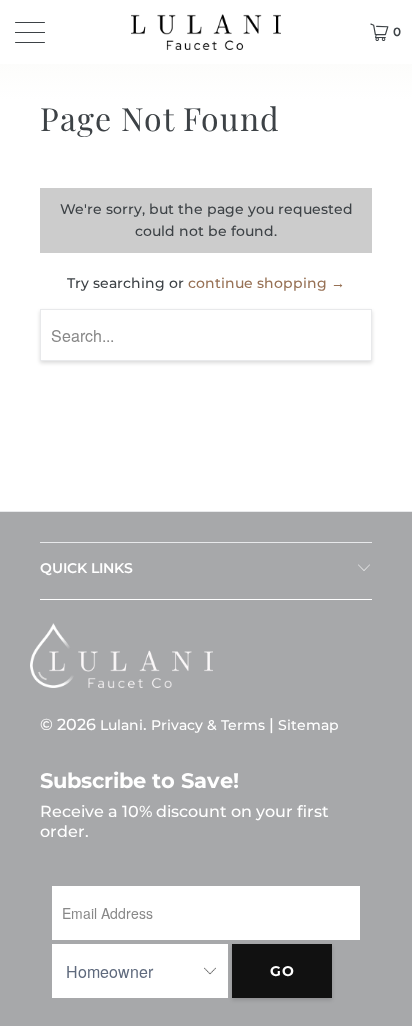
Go (282, 971)
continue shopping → (266, 283)
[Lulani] (206, 32)
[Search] (340, 32)
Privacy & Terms (208, 725)
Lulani (121, 725)
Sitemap (308, 725)
